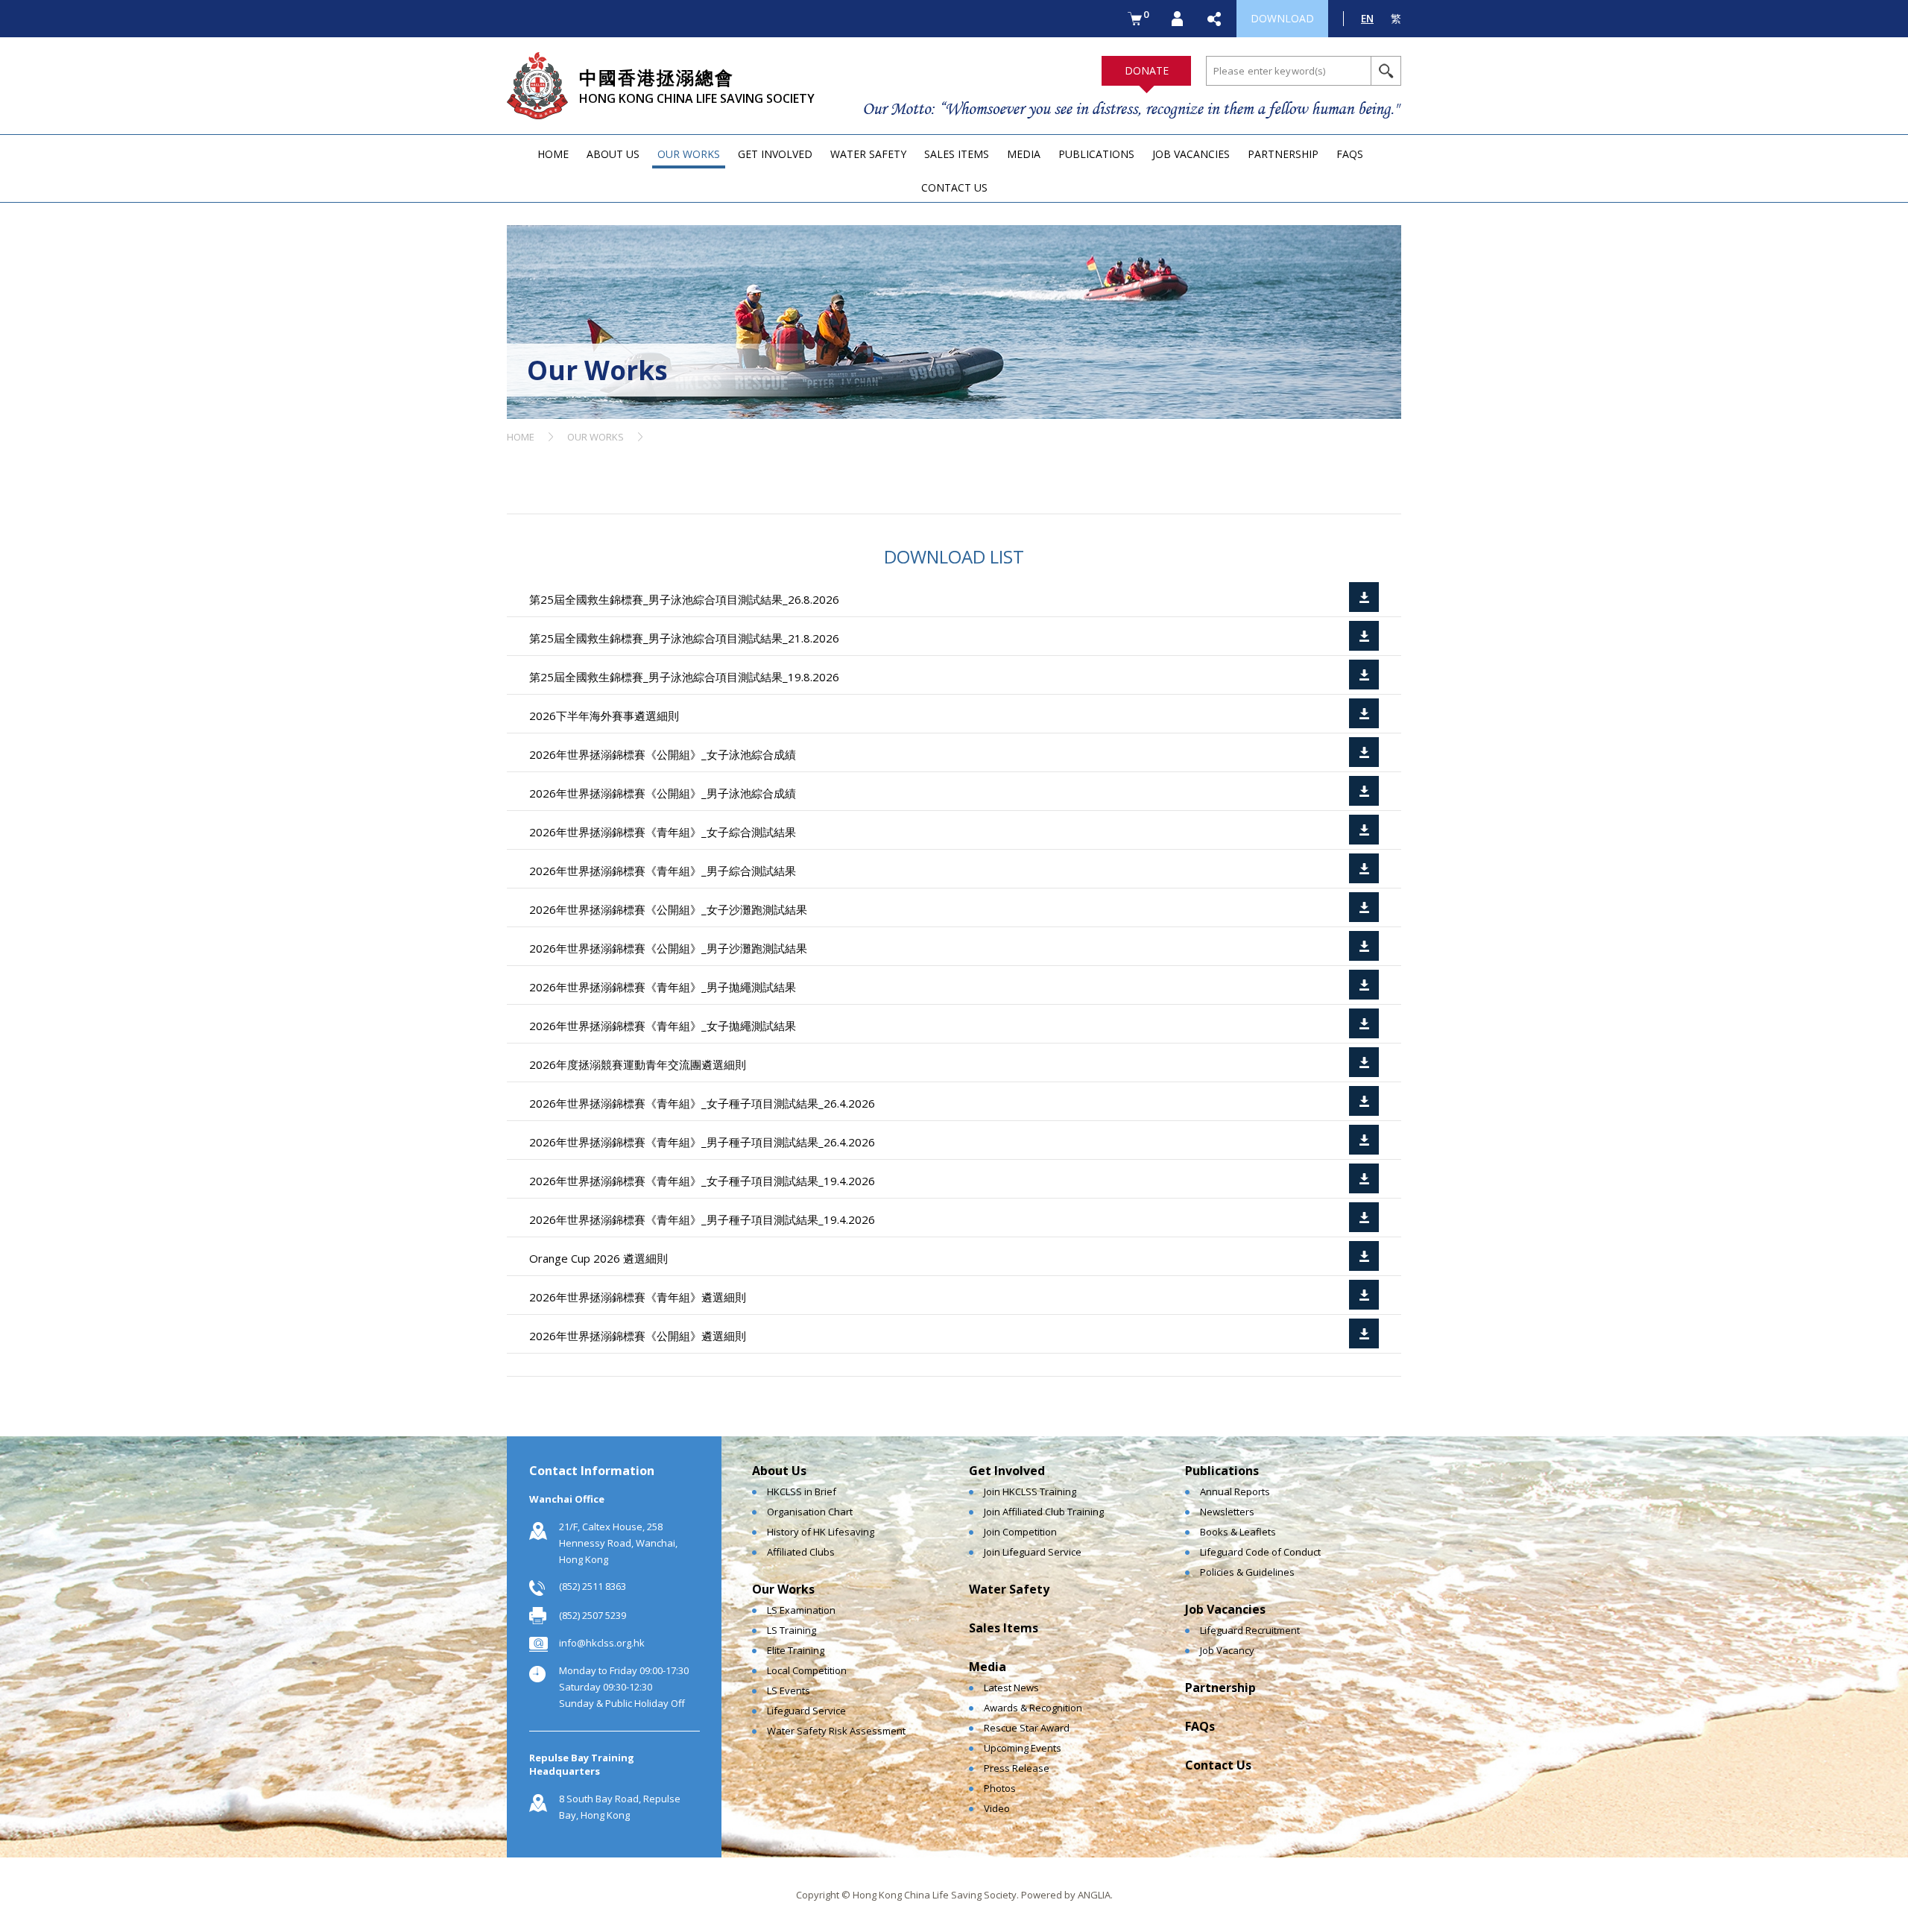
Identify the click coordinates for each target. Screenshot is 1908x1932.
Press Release (1017, 1768)
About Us (779, 1471)
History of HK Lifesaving (821, 1532)
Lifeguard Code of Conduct (1260, 1552)
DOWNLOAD (1282, 18)
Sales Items (1004, 1628)
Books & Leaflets (1238, 1532)
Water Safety (1009, 1589)
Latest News (1011, 1688)
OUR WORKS (689, 154)
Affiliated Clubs (801, 1552)
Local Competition (807, 1670)
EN (1367, 18)
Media (988, 1667)
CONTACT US (954, 187)
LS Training (792, 1630)
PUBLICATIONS (1096, 154)
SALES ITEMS (957, 154)
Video (997, 1808)
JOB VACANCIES (1191, 154)
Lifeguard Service (806, 1711)
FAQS (1350, 154)
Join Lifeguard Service (1033, 1552)
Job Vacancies (1225, 1609)
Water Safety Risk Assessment (836, 1731)
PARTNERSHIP (1283, 154)
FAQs (1200, 1726)
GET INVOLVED (775, 154)
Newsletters (1227, 1512)
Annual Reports (1235, 1491)
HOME (553, 154)
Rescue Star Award (1027, 1728)
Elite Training (796, 1650)
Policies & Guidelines (1247, 1572)
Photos (1000, 1788)
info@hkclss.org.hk (602, 1643)
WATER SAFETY (868, 154)
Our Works (783, 1589)
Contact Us (1218, 1765)
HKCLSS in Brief (802, 1491)
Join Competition (1020, 1532)
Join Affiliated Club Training (1044, 1512)
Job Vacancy (1227, 1650)
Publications (1222, 1471)
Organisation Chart (810, 1512)
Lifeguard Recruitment (1250, 1630)
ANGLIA (1094, 1895)
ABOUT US (613, 154)
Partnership (1220, 1688)
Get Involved (1007, 1471)
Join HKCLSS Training (1030, 1491)
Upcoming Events (1023, 1748)
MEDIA (1024, 154)
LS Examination (801, 1610)
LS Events (789, 1690)
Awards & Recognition (1033, 1708)
